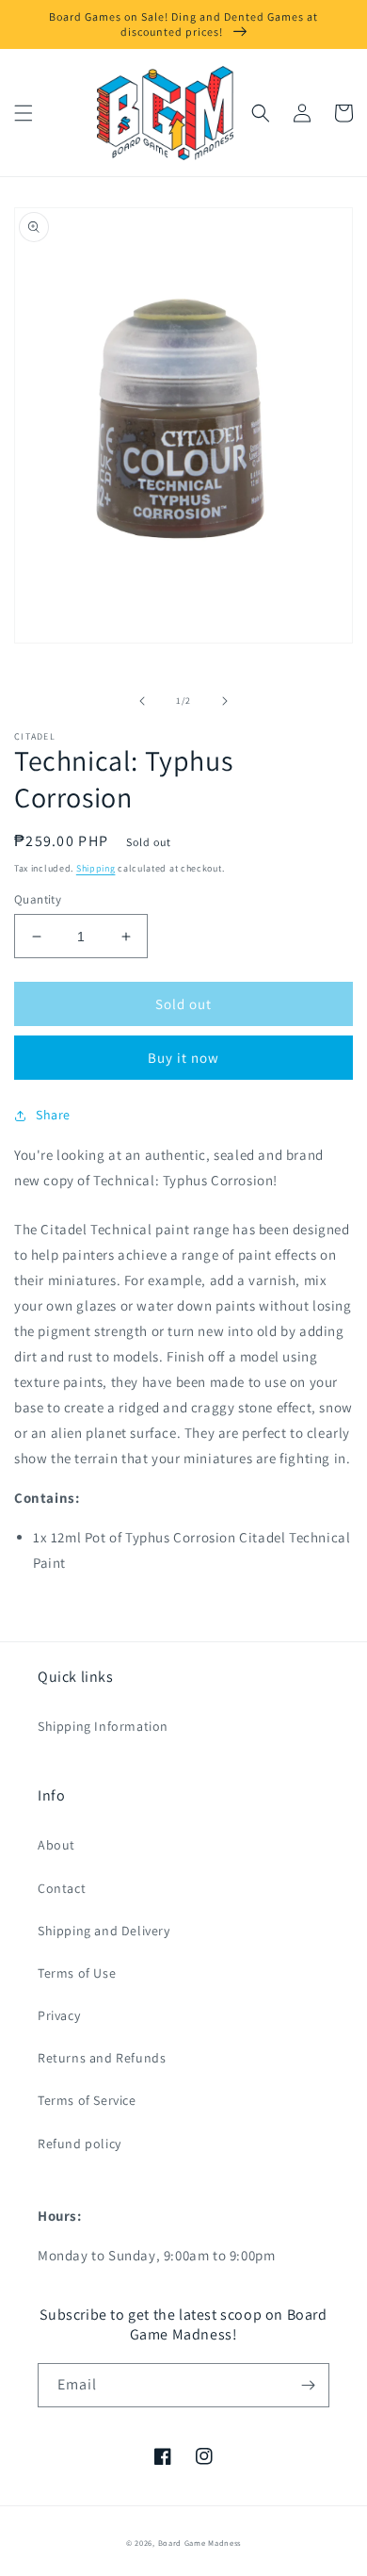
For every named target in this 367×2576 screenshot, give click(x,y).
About (56, 1845)
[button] (24, 113)
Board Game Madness (200, 2543)
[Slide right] (225, 701)
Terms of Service (87, 2100)
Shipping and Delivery (104, 1931)
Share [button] (53, 1115)
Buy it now (183, 1058)
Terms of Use (77, 1973)
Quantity (38, 899)
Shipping (96, 868)
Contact (62, 1888)
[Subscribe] (308, 2385)
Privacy (59, 2015)
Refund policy (80, 2144)
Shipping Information (103, 1726)
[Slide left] (142, 701)
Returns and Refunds (102, 2058)
